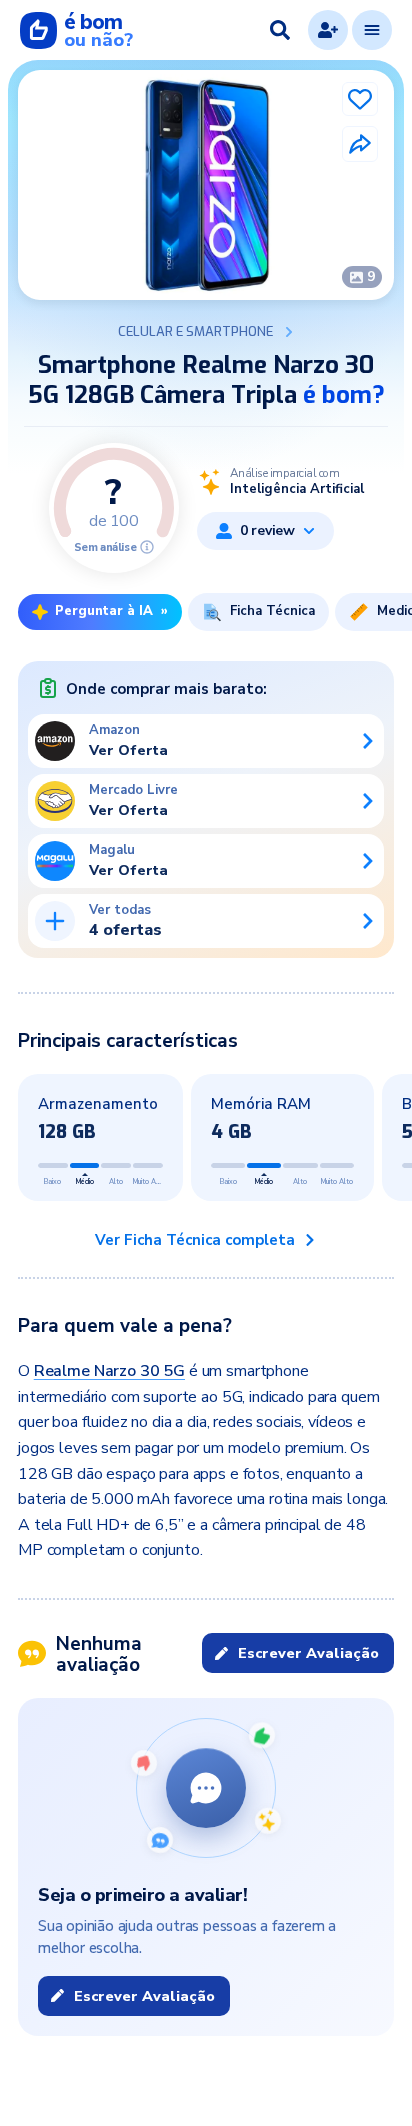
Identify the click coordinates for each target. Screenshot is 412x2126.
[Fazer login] (328, 30)
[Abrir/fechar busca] (280, 30)
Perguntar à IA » (111, 611)
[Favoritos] (360, 99)
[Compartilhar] (360, 144)
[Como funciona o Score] (147, 547)
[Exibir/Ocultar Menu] (372, 30)
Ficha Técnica (272, 611)
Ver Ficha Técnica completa (195, 1240)
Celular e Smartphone (195, 332)
